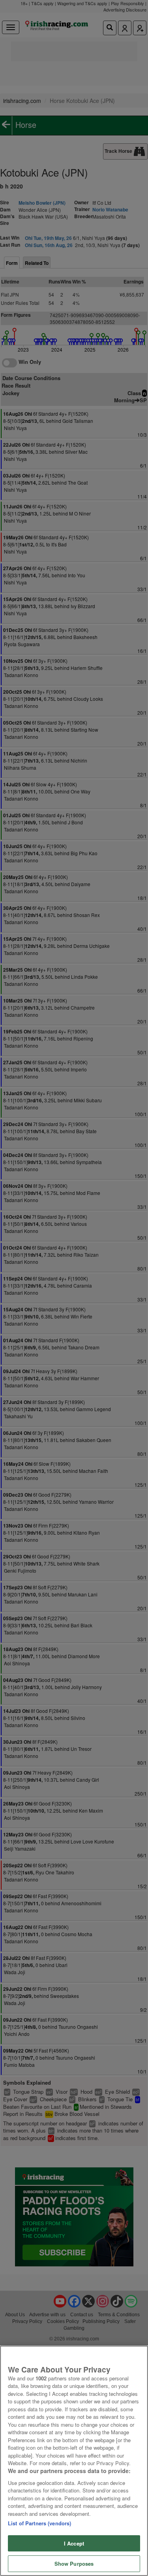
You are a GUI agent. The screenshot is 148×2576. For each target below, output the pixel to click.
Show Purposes (74, 2564)
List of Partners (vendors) (39, 2523)
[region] (74, 2461)
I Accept (74, 2543)
